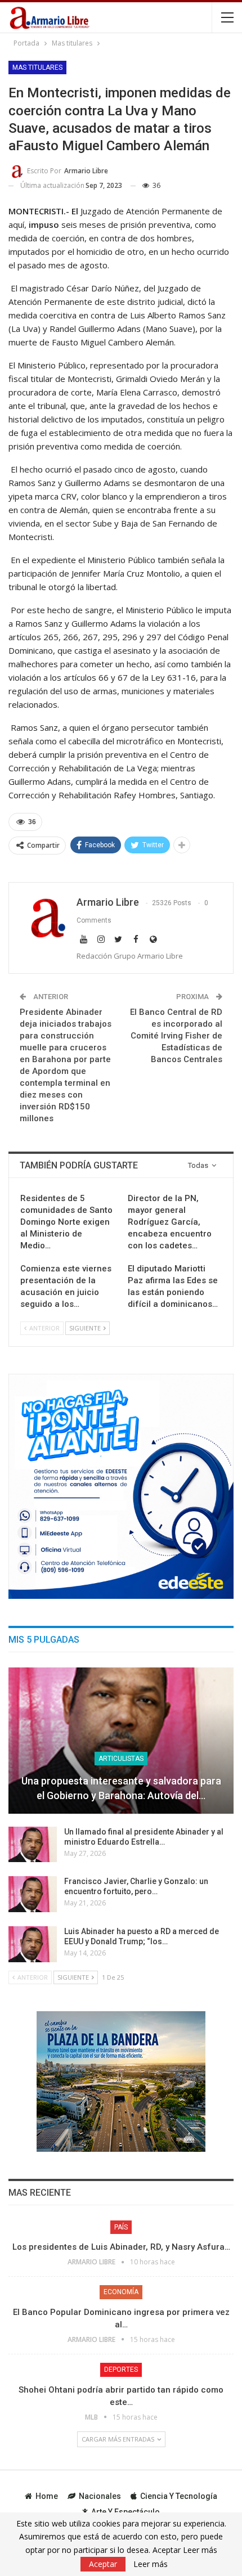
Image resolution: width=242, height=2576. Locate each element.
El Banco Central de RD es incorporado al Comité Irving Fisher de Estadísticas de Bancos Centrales (176, 1036)
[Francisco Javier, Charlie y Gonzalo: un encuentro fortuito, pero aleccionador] (33, 1894)
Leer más (151, 2564)
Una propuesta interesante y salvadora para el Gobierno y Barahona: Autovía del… (121, 1788)
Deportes (121, 2370)
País (121, 2227)
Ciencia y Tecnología (179, 2496)
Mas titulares (37, 68)
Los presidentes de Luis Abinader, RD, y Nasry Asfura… (121, 2247)
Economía (121, 2292)
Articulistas (121, 1759)
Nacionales (100, 2496)
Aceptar (103, 2564)
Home (47, 2496)
